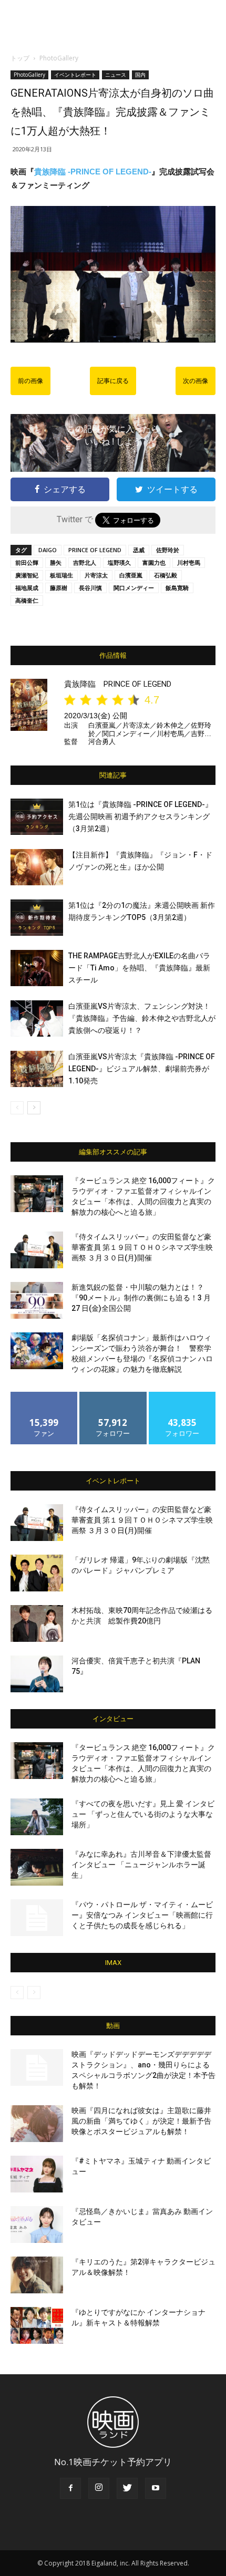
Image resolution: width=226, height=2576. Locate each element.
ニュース (116, 75)
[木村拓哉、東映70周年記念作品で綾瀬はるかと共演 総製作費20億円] (37, 1623)
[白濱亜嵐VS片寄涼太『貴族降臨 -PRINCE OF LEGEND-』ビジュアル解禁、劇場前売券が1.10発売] (37, 1069)
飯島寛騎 (177, 588)
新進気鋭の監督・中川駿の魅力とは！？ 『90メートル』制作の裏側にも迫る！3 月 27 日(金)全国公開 (141, 1298)
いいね (44, 1396)
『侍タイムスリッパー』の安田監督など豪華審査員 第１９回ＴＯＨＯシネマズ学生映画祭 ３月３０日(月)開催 (142, 1247)
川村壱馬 (189, 562)
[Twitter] (127, 2488)
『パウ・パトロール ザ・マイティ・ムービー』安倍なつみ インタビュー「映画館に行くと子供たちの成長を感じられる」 (142, 1915)
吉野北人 (85, 562)
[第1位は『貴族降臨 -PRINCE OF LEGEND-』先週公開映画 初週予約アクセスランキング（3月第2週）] (37, 817)
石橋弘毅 (166, 575)
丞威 (139, 550)
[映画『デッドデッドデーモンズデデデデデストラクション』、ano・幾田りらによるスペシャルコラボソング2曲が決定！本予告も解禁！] (37, 2067)
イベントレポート (75, 75)
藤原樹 (59, 588)
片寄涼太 (96, 575)
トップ (20, 58)
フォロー (113, 1396)
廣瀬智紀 (27, 575)
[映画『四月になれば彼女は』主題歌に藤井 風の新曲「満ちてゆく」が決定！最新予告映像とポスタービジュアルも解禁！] (37, 2124)
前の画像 (30, 381)
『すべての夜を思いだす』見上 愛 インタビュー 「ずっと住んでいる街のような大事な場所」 (143, 1814)
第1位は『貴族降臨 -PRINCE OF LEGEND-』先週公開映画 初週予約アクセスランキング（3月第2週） (140, 816)
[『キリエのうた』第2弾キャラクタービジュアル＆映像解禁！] (37, 2275)
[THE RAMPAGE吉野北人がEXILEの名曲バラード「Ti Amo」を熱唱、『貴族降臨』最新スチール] (37, 968)
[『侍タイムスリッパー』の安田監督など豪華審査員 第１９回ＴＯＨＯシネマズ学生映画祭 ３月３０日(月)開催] (37, 1250)
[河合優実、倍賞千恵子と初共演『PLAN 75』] (37, 1674)
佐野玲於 (168, 550)
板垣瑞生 (61, 575)
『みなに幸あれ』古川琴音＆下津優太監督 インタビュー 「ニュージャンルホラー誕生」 (141, 1865)
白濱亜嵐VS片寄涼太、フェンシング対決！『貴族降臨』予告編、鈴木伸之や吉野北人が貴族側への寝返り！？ (142, 1018)
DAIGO (48, 550)
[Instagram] (99, 2488)
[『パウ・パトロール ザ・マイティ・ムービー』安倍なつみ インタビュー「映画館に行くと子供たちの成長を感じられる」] (37, 1918)
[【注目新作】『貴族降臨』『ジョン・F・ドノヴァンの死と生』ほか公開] (37, 867)
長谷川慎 (90, 588)
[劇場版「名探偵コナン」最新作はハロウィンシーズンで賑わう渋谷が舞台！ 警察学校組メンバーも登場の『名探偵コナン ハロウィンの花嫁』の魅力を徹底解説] (37, 1351)
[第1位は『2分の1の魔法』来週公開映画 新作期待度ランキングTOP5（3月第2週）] (37, 918)
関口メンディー (134, 588)
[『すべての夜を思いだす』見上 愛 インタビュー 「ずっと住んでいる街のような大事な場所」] (37, 1817)
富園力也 (154, 562)
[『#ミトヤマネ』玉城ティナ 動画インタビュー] (37, 2174)
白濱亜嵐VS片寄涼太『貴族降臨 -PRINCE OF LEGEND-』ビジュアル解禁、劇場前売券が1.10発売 (142, 1069)
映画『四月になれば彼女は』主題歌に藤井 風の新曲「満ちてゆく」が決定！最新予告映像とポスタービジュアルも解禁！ (141, 2121)
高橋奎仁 (27, 600)
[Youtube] (156, 2488)
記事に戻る (113, 381)
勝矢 (56, 562)
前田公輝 (27, 562)
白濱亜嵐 (131, 575)
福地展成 (27, 588)
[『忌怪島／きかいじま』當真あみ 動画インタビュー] (37, 2225)
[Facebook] (70, 2488)
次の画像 (196, 381)
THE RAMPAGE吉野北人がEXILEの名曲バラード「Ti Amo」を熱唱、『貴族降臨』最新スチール (139, 968)
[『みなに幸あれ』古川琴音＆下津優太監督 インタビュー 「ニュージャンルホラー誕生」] (37, 1867)
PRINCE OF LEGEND (95, 550)
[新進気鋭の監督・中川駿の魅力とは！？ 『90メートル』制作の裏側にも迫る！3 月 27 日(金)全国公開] (37, 1300)
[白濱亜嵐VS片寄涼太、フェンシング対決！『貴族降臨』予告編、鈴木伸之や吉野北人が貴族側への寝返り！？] (37, 1018)
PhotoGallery (59, 58)
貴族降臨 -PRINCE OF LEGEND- (93, 172)
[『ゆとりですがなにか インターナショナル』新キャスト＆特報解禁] (37, 2325)
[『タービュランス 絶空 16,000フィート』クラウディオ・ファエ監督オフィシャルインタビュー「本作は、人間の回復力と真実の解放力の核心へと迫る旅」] (37, 1194)
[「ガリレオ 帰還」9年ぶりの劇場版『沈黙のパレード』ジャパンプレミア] (37, 1573)
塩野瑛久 (119, 562)
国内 (140, 75)
